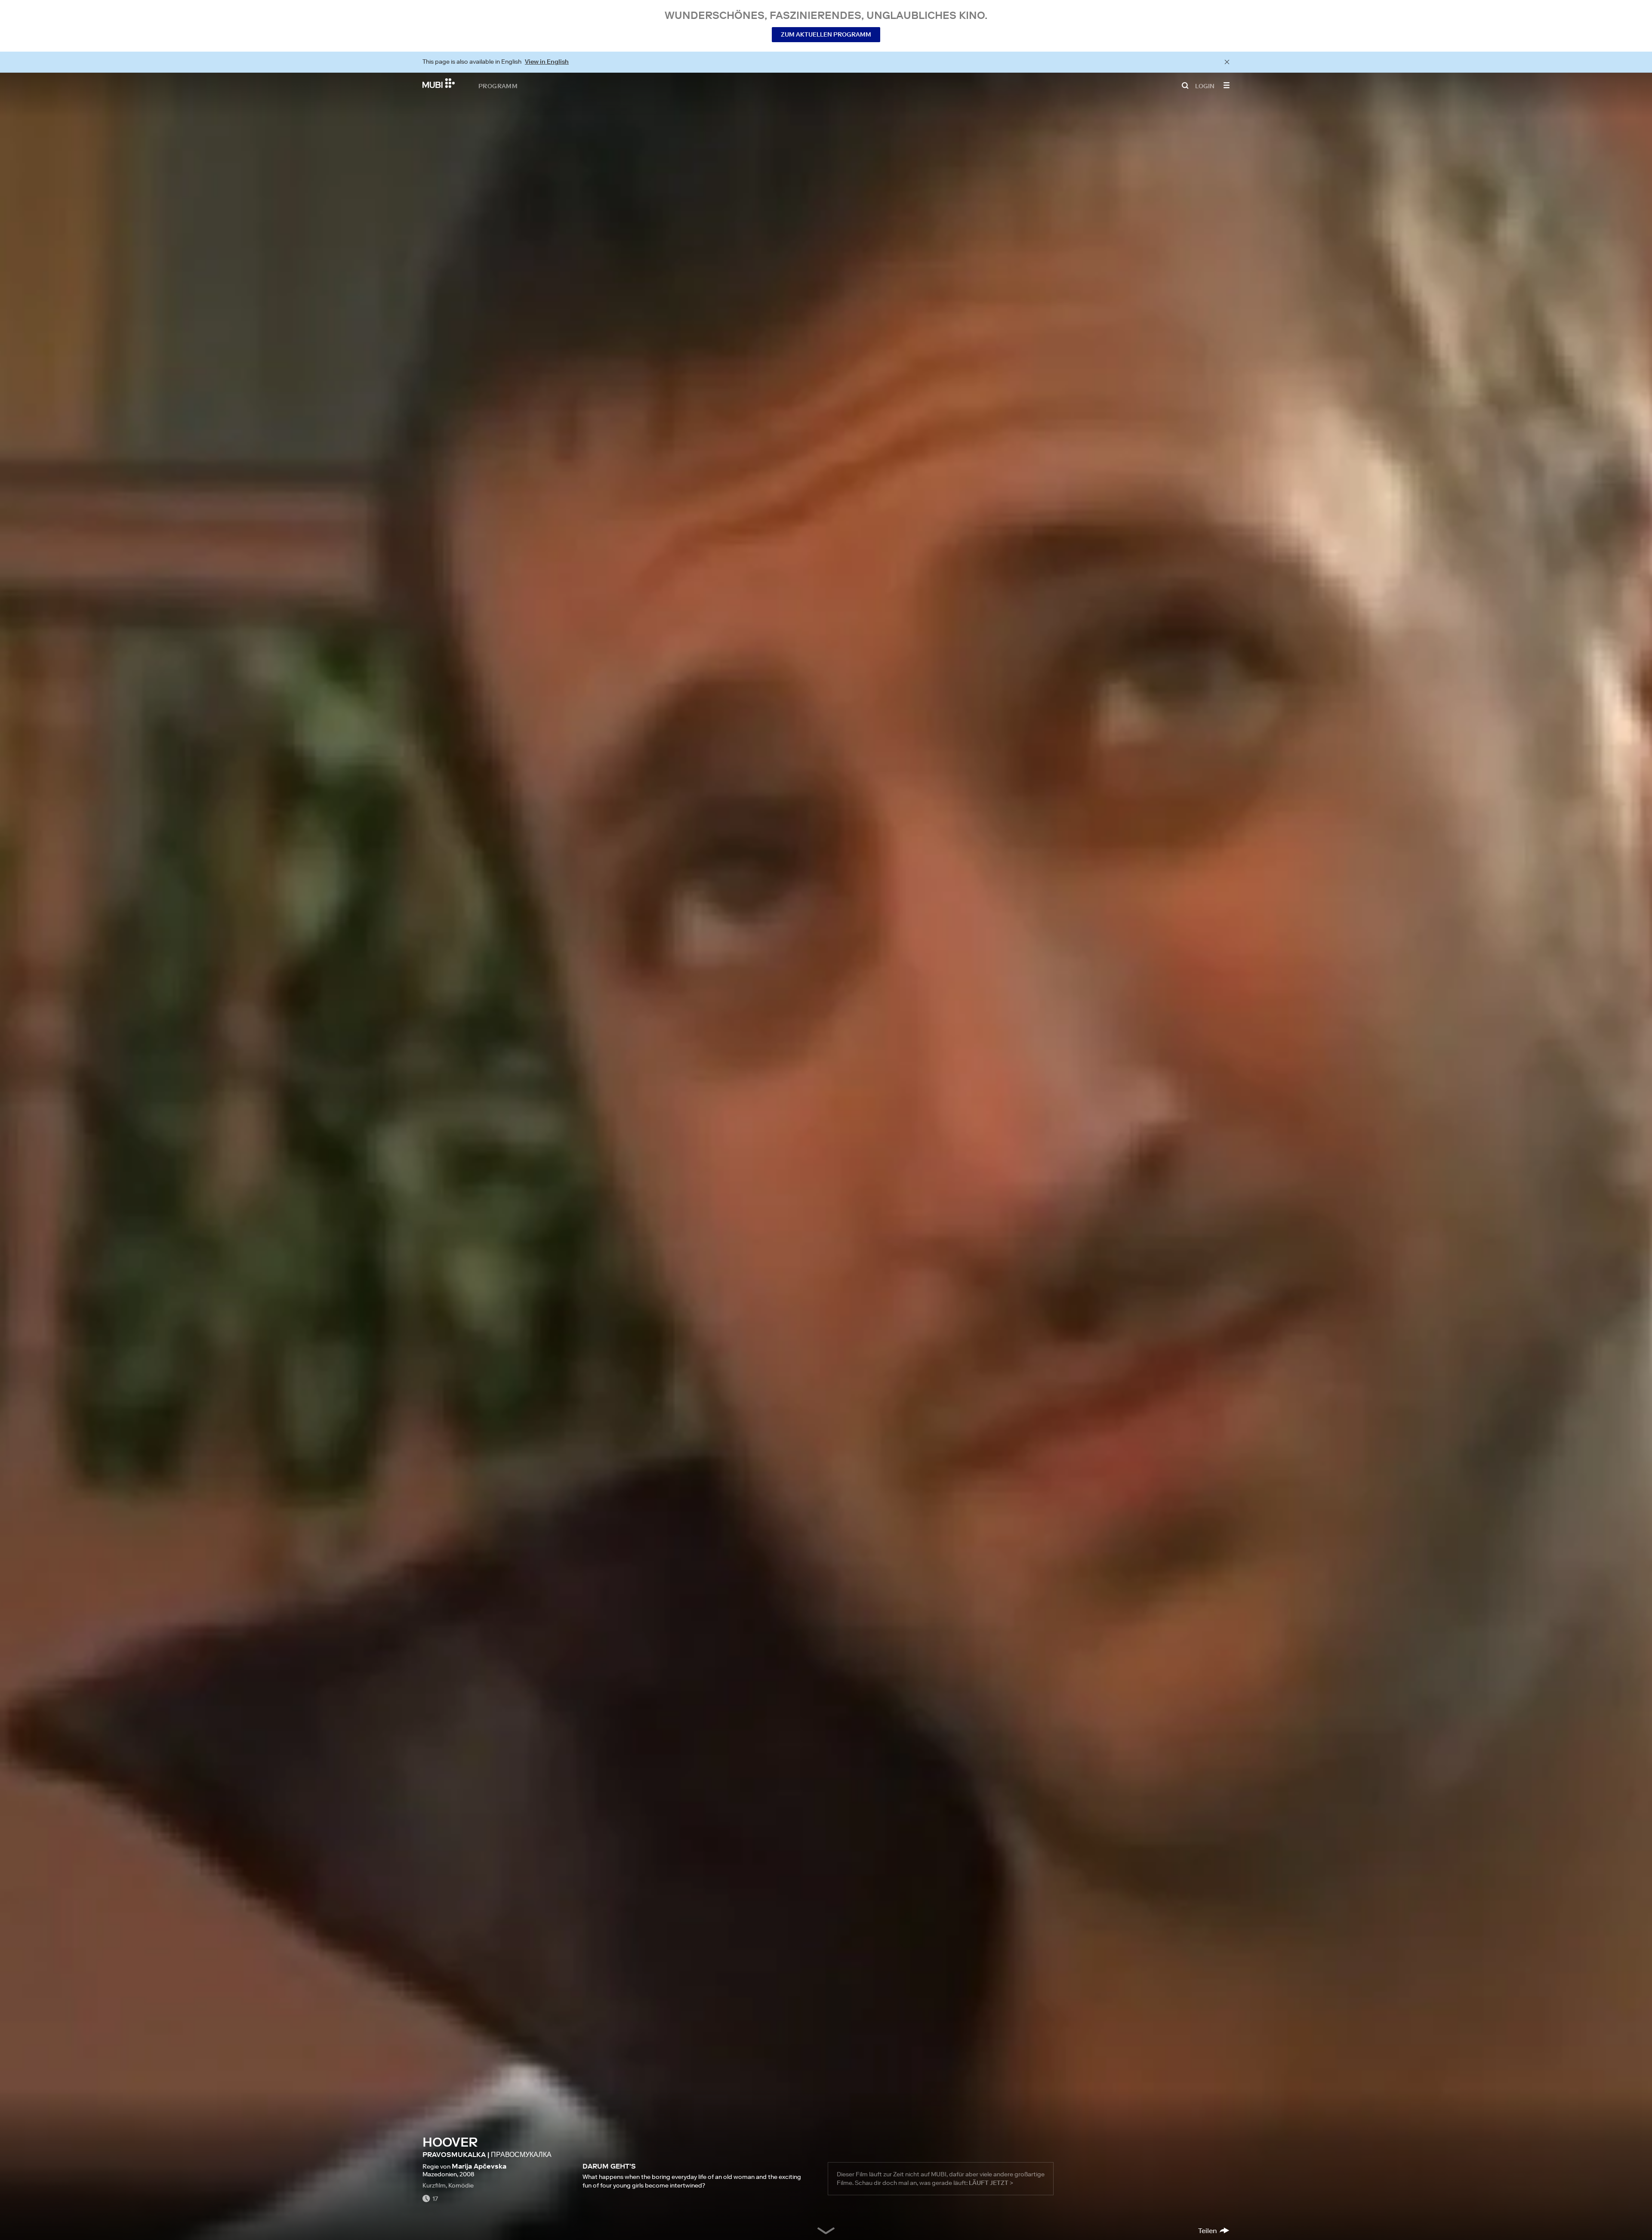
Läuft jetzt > (991, 2183)
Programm (498, 86)
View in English (547, 62)
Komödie (461, 2185)
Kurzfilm (434, 2185)
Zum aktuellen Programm (826, 34)
